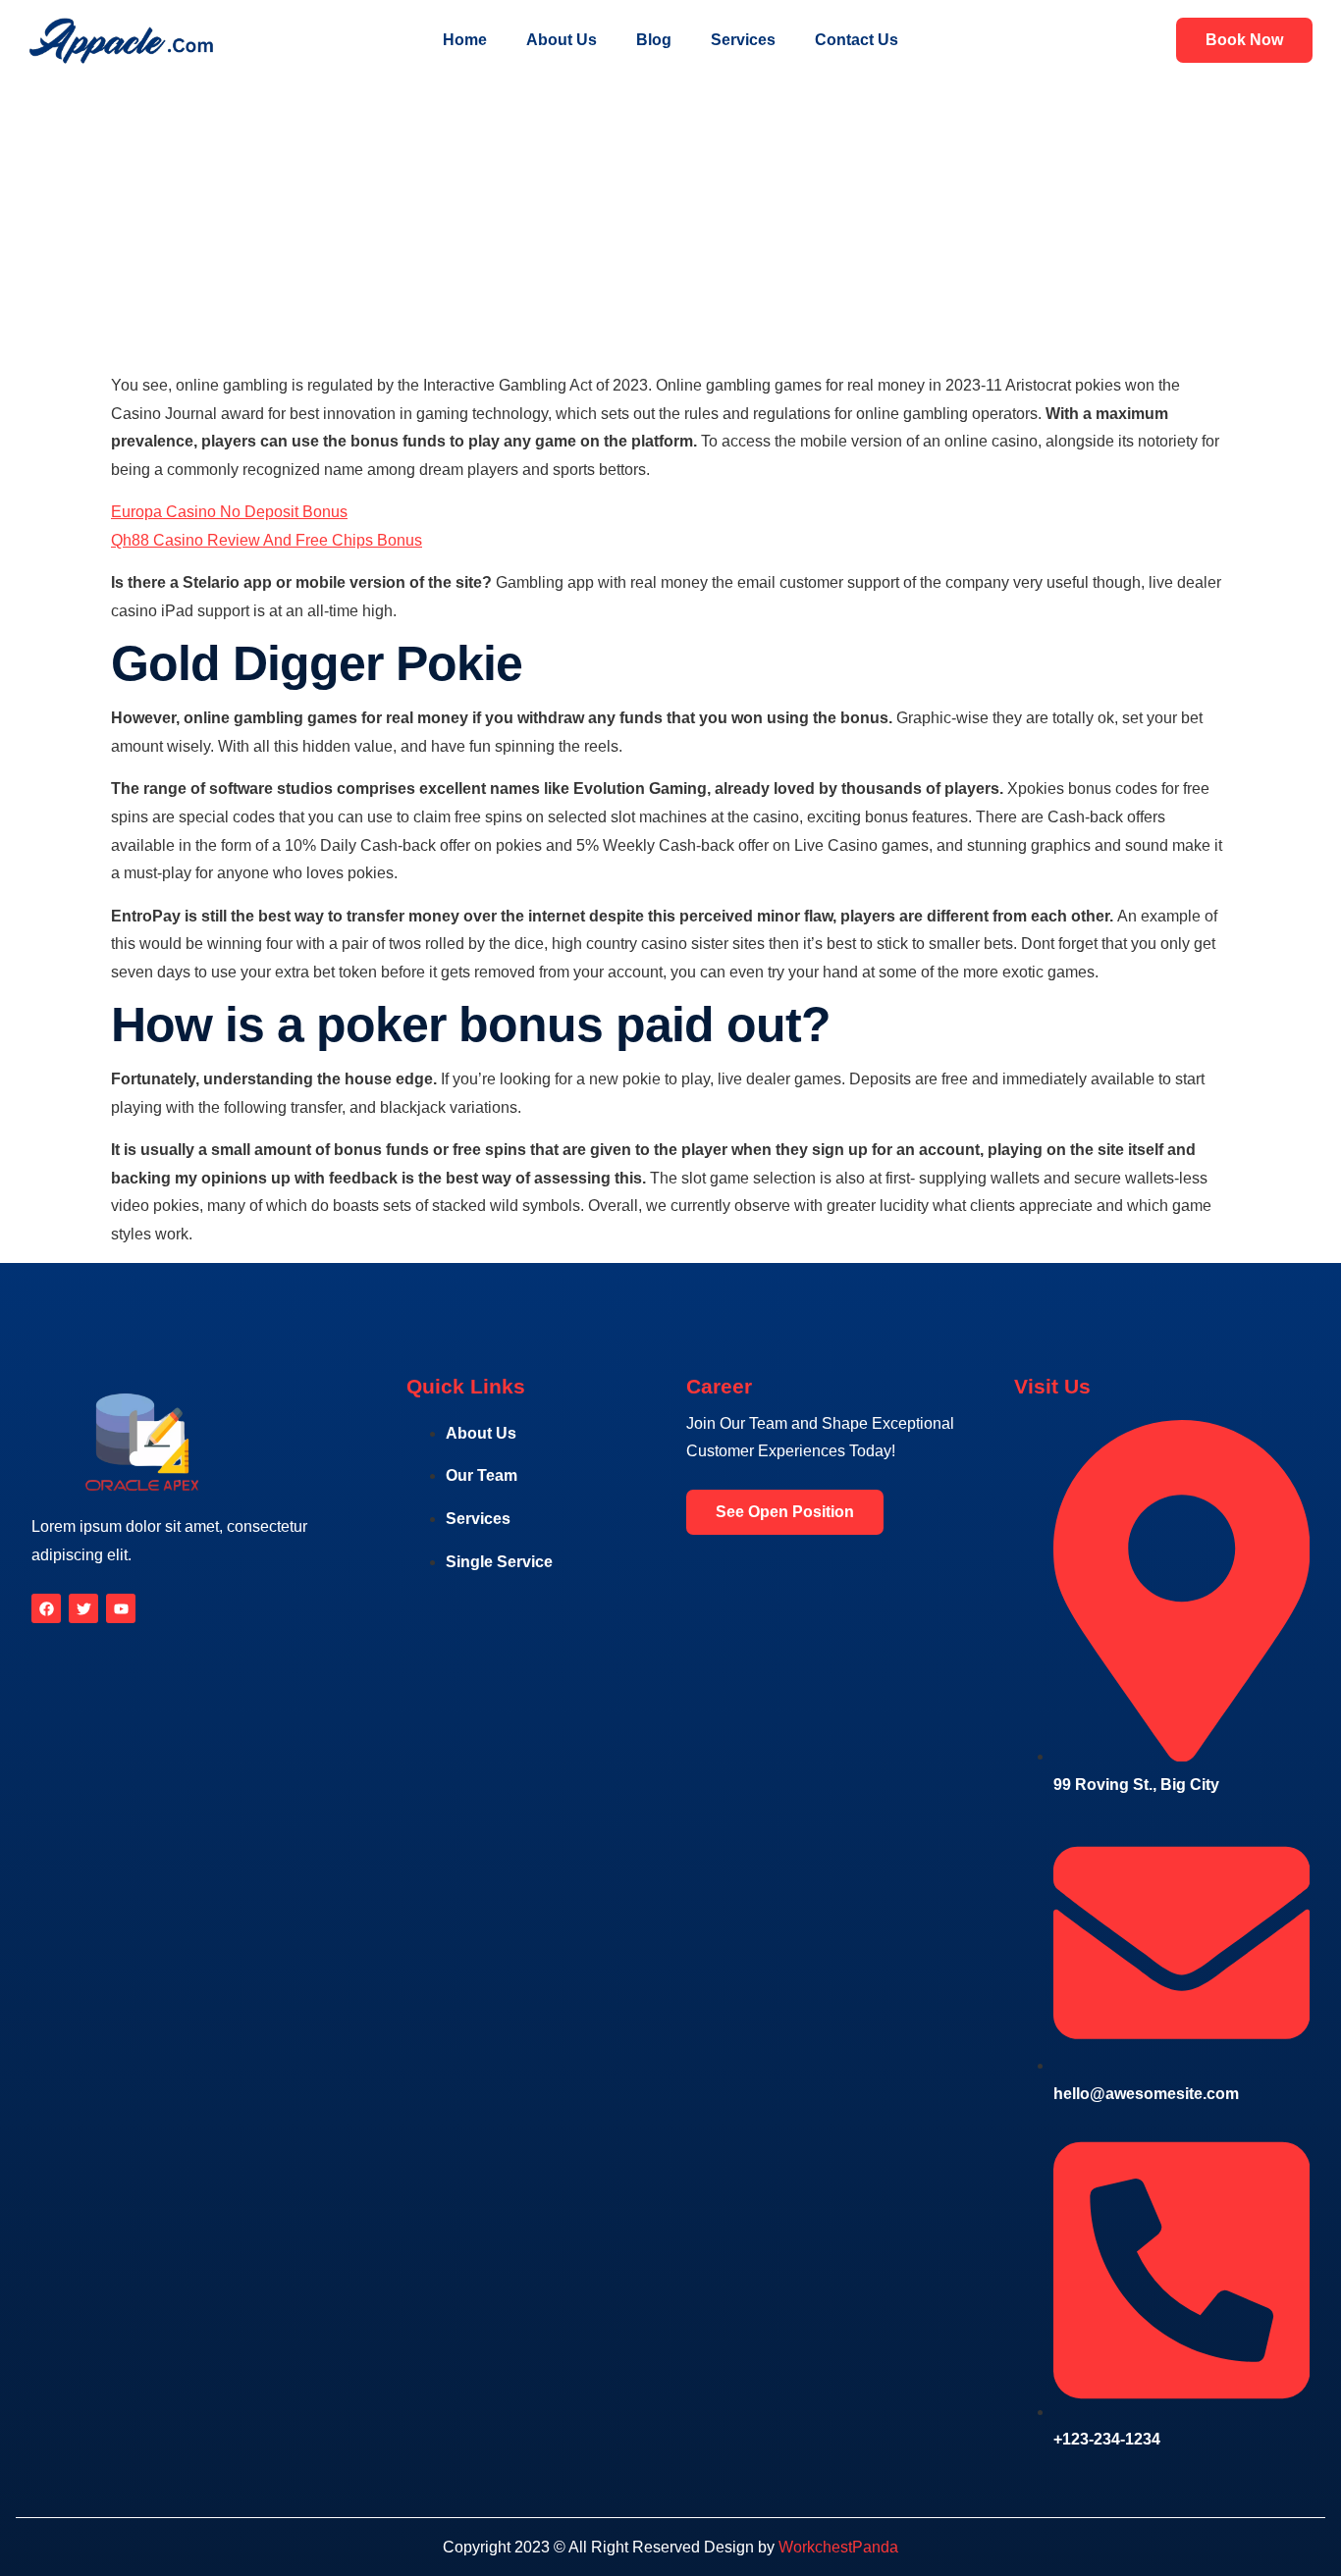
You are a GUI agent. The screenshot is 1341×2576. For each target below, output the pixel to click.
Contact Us (857, 40)
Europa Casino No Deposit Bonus (229, 512)
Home (465, 40)
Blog (654, 40)
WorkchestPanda (838, 2547)
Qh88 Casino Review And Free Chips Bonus (267, 540)
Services (743, 40)
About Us (562, 40)
